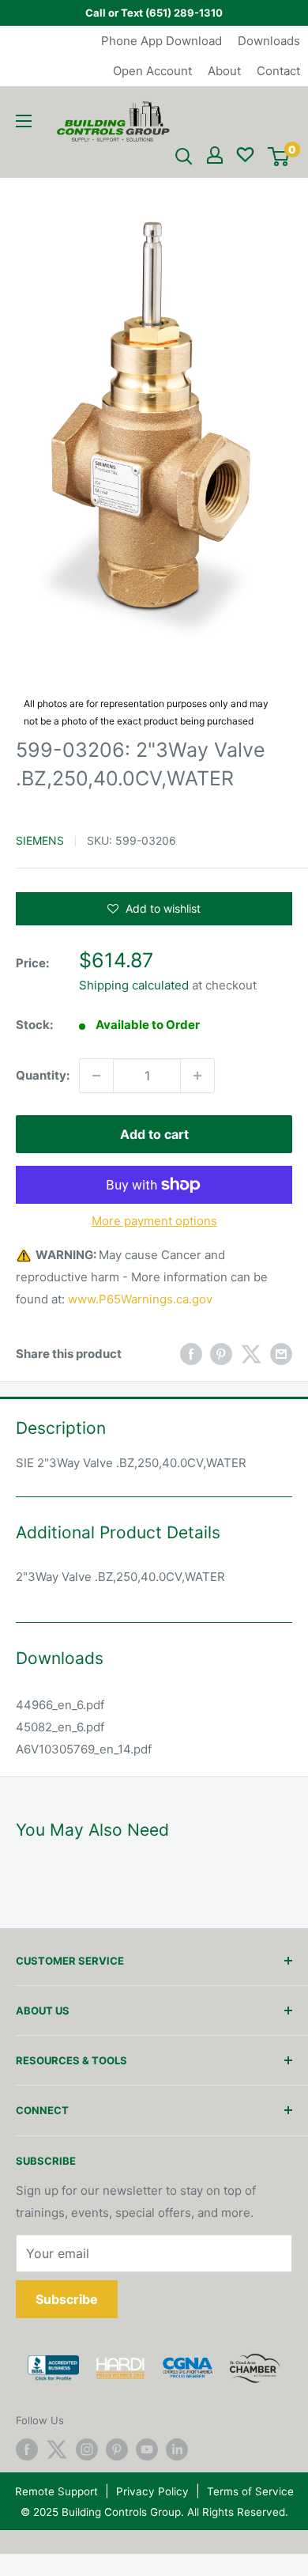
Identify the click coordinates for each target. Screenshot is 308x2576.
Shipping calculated (134, 985)
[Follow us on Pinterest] (117, 2449)
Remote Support (56, 2491)
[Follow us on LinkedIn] (177, 2449)
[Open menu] (24, 121)
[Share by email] (281, 1354)
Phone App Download (162, 41)
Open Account (152, 71)
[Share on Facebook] (191, 1354)
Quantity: (43, 1075)
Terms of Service (250, 2491)
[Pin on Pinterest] (221, 1354)
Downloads (269, 41)
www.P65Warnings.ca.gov (140, 1299)
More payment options (154, 1221)
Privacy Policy (152, 2491)
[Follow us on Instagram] (87, 2449)
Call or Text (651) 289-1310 (154, 13)
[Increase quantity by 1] (197, 1076)
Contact (278, 71)
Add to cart (154, 1134)
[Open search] (184, 157)
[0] (278, 157)
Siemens (40, 840)
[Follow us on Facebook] (27, 2449)
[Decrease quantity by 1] (96, 1076)
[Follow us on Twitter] (57, 2449)
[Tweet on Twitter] (251, 1354)
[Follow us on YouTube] (147, 2449)
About (224, 71)
